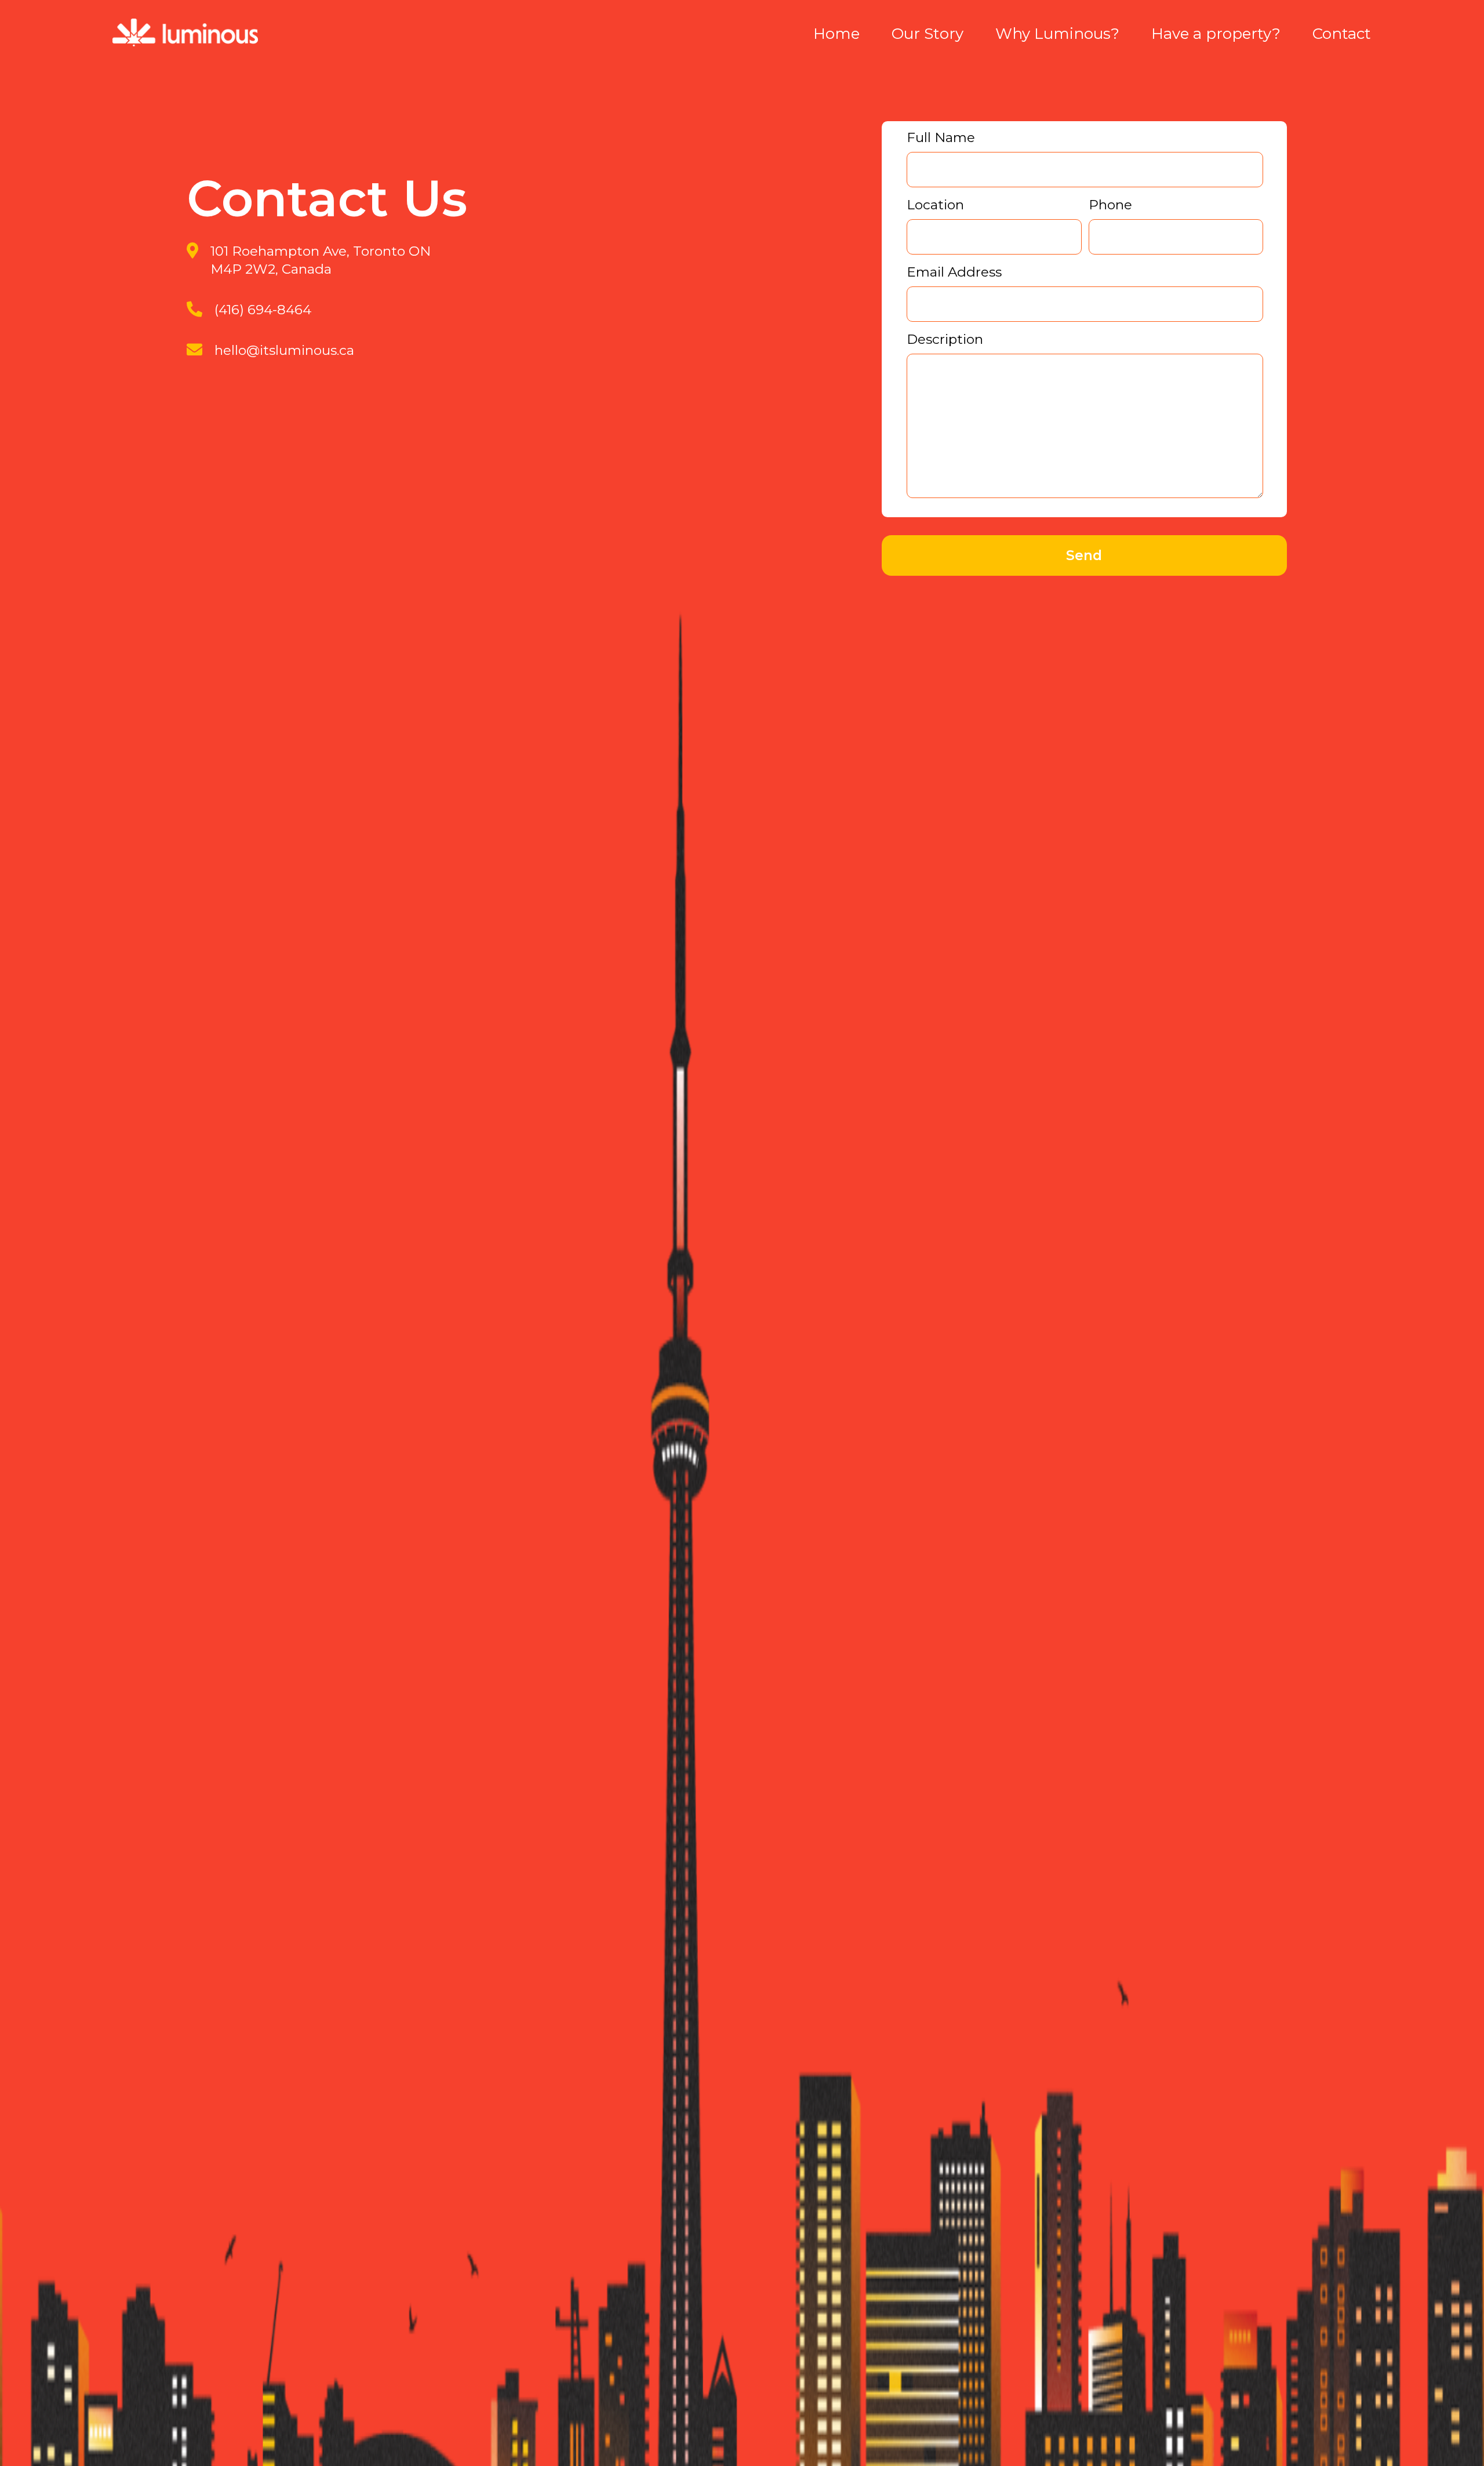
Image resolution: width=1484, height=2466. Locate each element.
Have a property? (1216, 34)
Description (945, 339)
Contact (1342, 34)
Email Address (954, 272)
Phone (1110, 205)
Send (1084, 555)
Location (935, 205)
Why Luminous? (1057, 34)
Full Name (941, 137)
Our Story (927, 34)
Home (836, 34)
